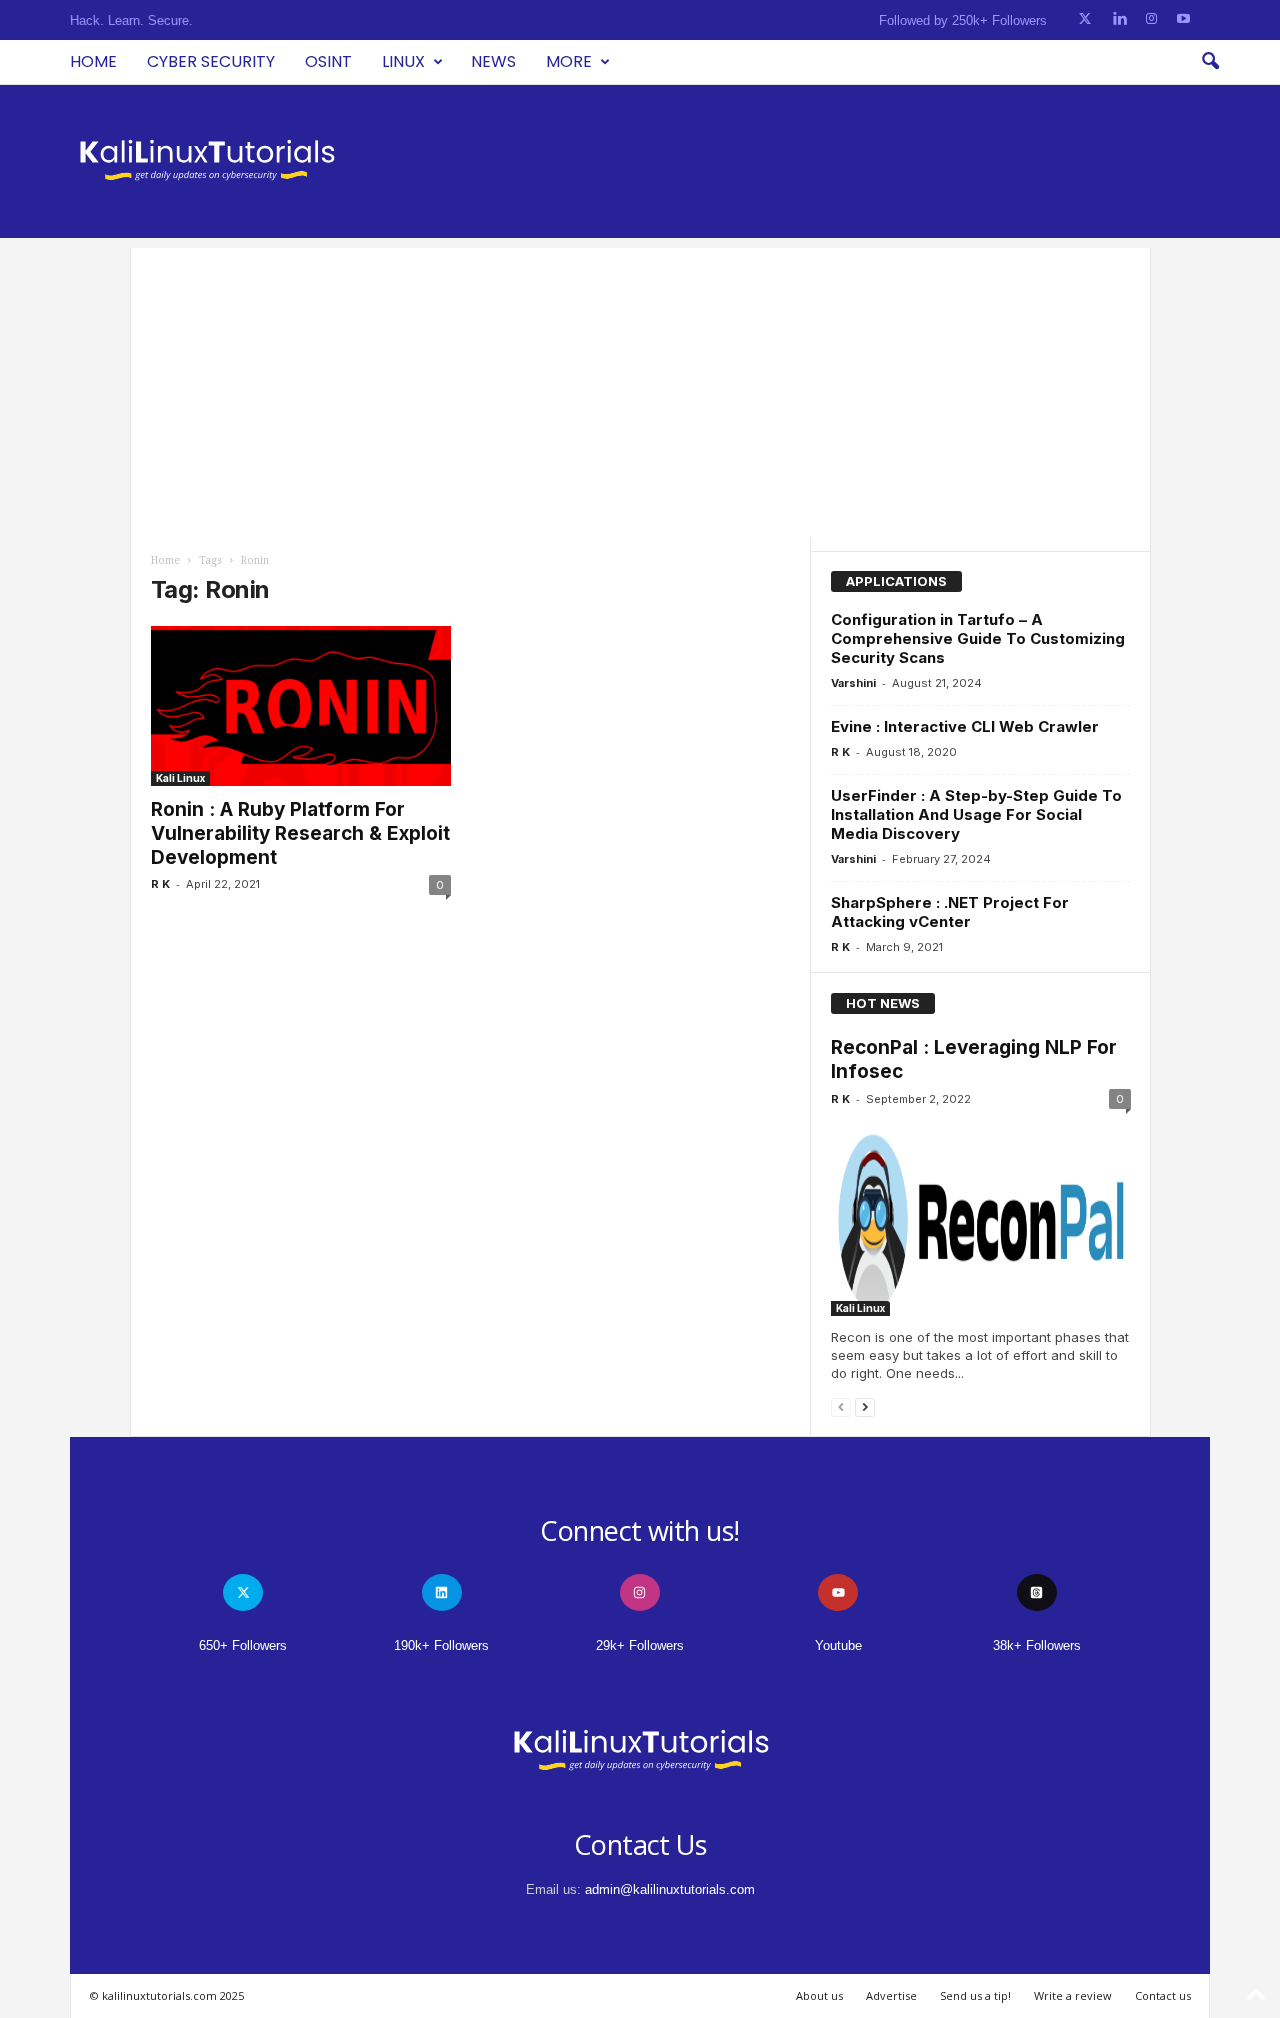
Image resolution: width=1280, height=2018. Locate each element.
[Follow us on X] (1085, 19)
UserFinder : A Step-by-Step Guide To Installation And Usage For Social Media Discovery (976, 814)
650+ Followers (243, 1645)
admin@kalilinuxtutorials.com (670, 1889)
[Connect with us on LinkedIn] (1119, 19)
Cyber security (211, 61)
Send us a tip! (975, 1995)
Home (93, 61)
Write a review (1073, 1995)
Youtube (838, 1645)
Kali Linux (180, 778)
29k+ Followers (640, 1645)
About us (819, 1995)
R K (160, 884)
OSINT (328, 61)
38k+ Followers (1037, 1645)
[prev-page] (841, 1406)
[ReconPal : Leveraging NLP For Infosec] (981, 1219)
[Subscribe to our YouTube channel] (1183, 19)
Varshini (853, 683)
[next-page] (865, 1406)
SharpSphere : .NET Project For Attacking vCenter (950, 912)
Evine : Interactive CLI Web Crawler (965, 726)
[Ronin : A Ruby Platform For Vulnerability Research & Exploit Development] (301, 706)
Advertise (891, 1995)
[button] (1210, 62)
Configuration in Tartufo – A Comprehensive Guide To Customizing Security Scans (978, 638)
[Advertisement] (640, 388)
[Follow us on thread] (1037, 1592)
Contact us (1163, 1995)
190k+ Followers (441, 1645)
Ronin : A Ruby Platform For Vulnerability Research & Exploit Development (300, 833)
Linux (403, 61)
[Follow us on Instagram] (1151, 19)
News (493, 61)
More (569, 61)
